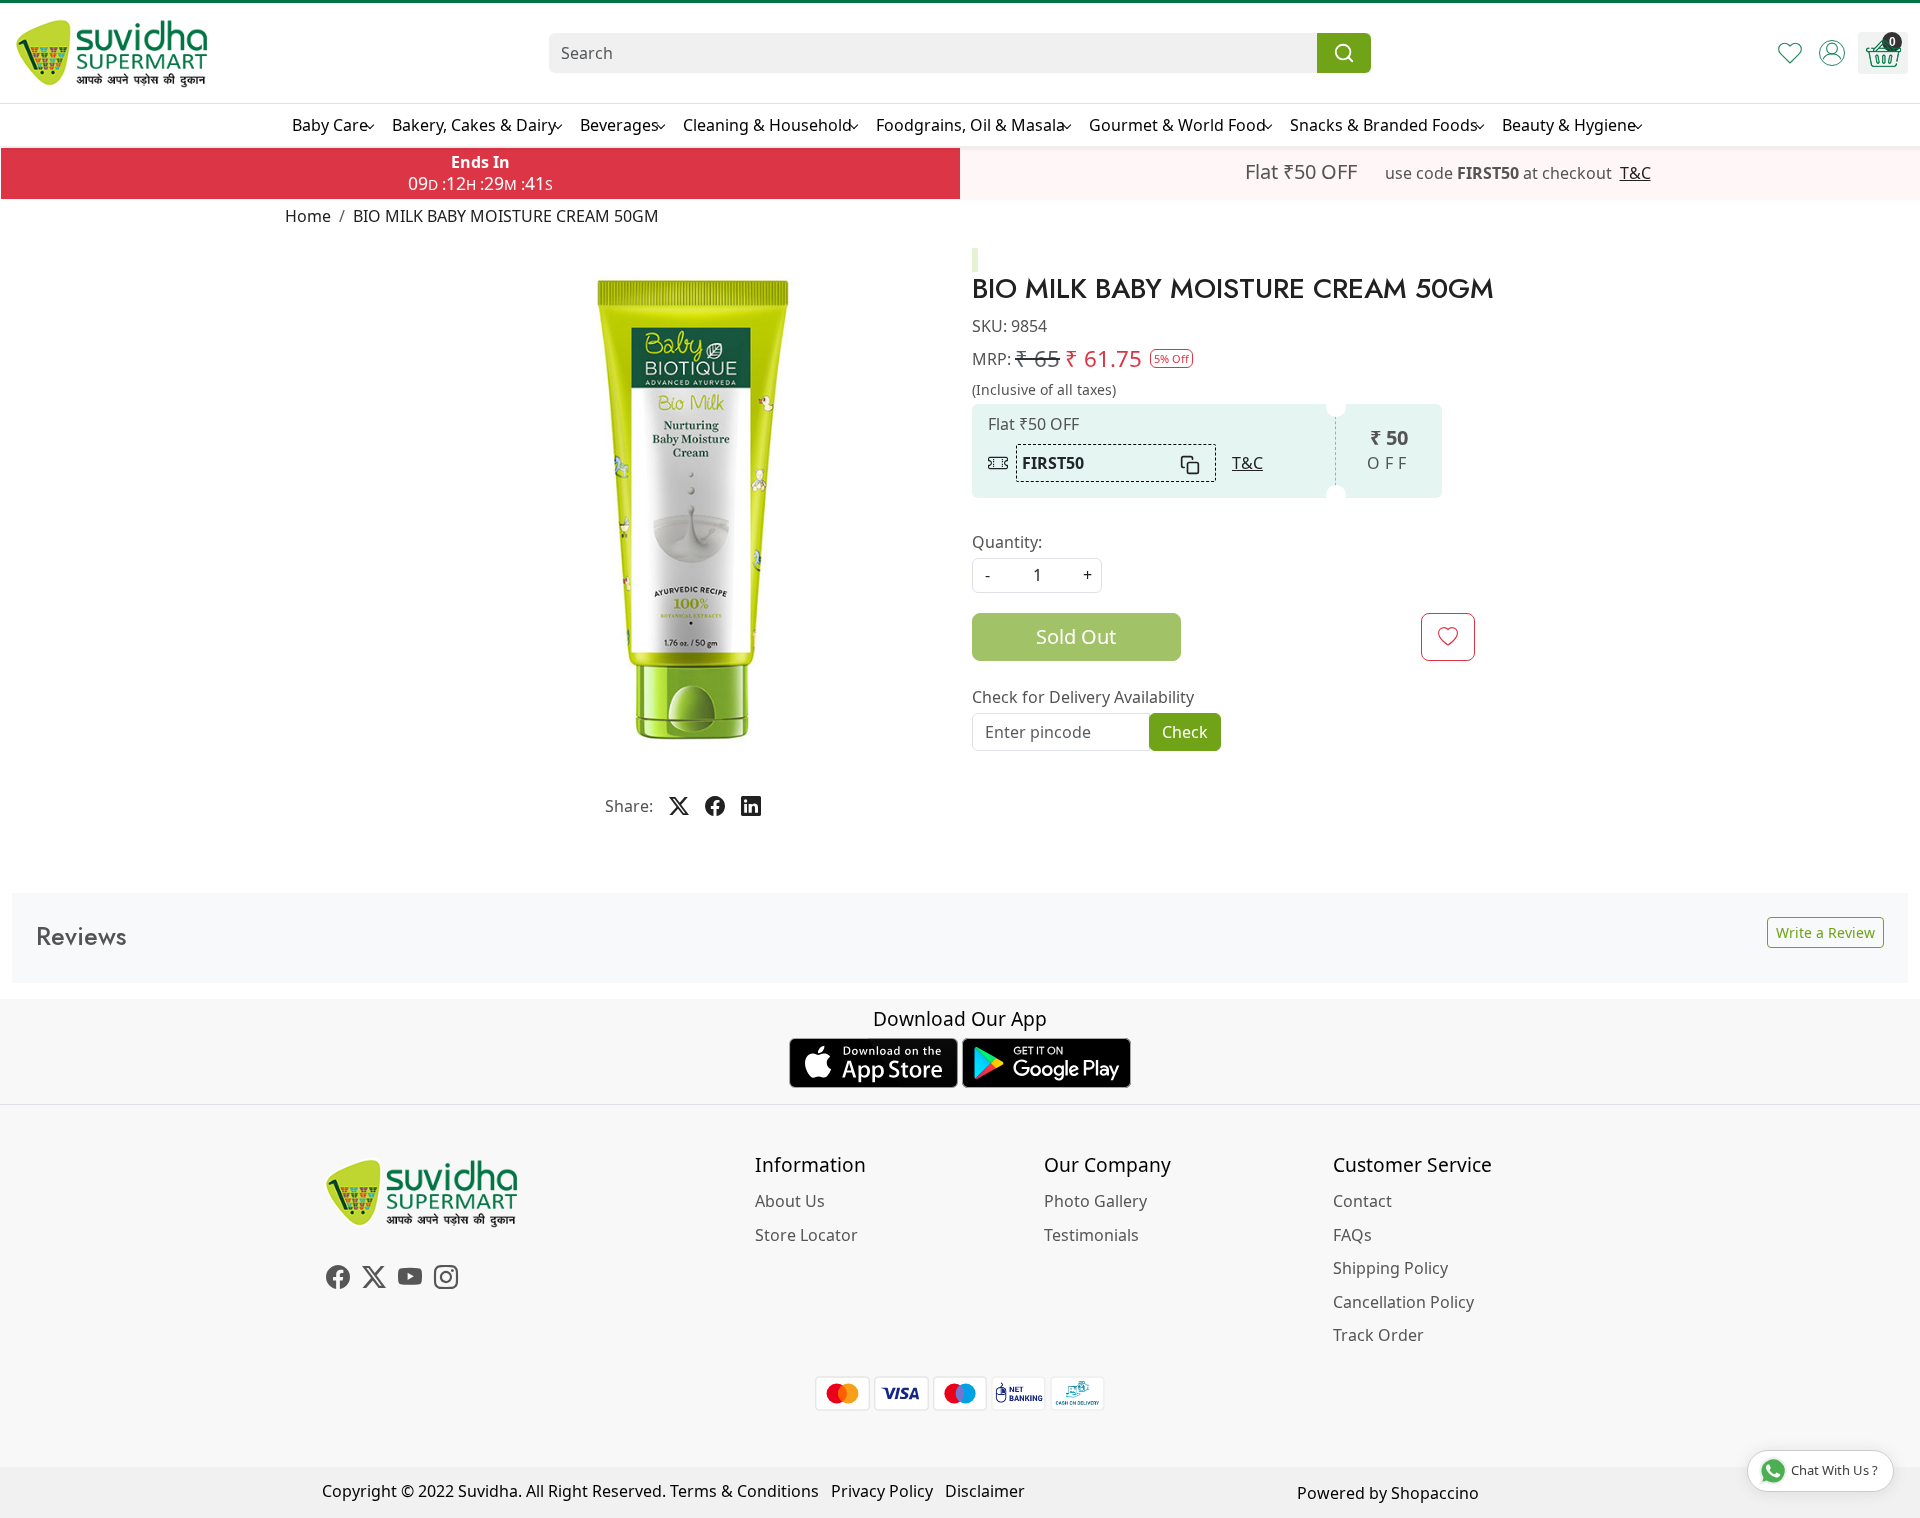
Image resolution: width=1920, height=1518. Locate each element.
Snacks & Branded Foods (1384, 125)
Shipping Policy (1390, 1268)
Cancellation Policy (1403, 1302)
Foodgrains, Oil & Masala (970, 125)
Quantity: (1007, 542)
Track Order (1378, 1335)
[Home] (112, 53)
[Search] (1344, 53)
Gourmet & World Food (1177, 125)
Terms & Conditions (744, 1491)
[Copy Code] (1191, 463)
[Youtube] (410, 1280)
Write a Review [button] (1825, 932)
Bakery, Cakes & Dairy (474, 125)
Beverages (619, 125)
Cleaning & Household (767, 125)
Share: (629, 806)
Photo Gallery (1095, 1201)
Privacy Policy (882, 1491)
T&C (1635, 173)
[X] (374, 1280)
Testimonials (1091, 1235)
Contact (1362, 1201)
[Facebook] (338, 1280)
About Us (790, 1201)
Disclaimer (985, 1491)
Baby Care (330, 125)
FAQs (1352, 1235)
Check (1185, 732)
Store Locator (806, 1235)
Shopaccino (1435, 1493)
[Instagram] (446, 1280)
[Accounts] (1832, 53)
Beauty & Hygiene (1569, 125)
